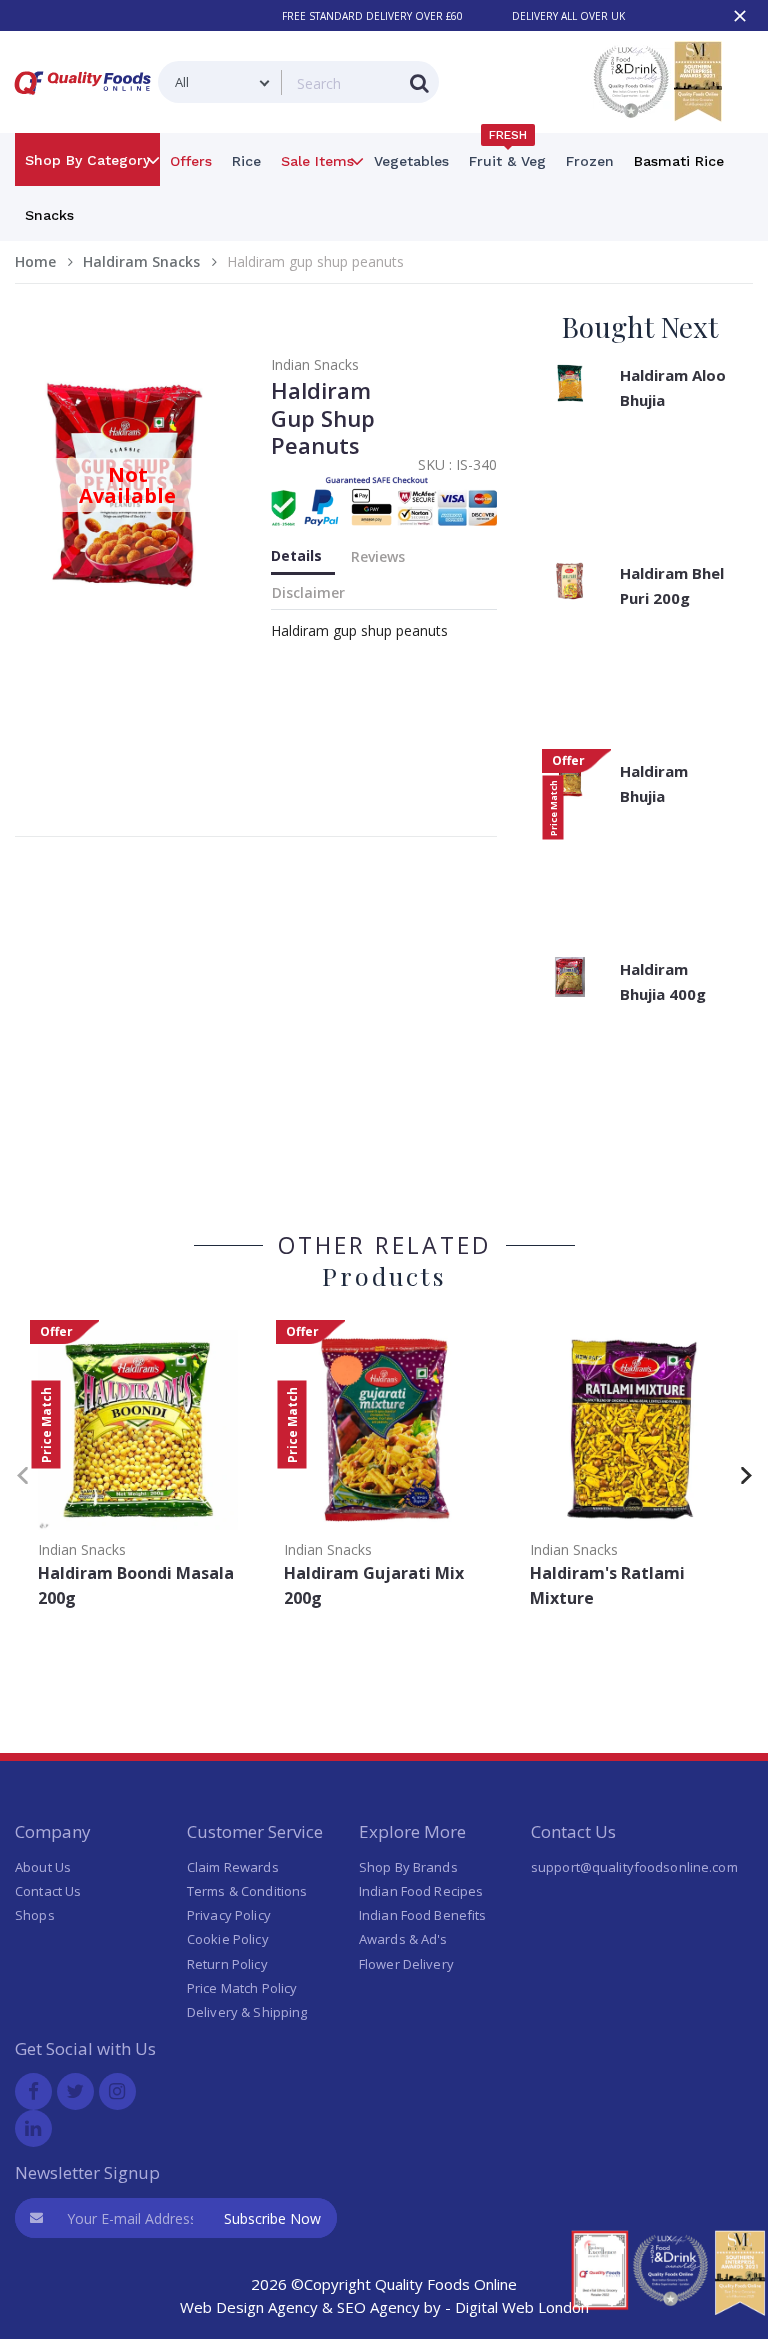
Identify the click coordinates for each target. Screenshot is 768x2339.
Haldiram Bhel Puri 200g (672, 585)
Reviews (378, 556)
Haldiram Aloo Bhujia (673, 387)
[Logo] (86, 98)
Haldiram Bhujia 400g (663, 981)
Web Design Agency (249, 2307)
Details (296, 555)
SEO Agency (378, 2307)
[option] (138, 1470)
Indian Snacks (315, 364)
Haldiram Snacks (141, 261)
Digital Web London (522, 2307)
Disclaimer (308, 592)
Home (35, 261)
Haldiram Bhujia (654, 783)
